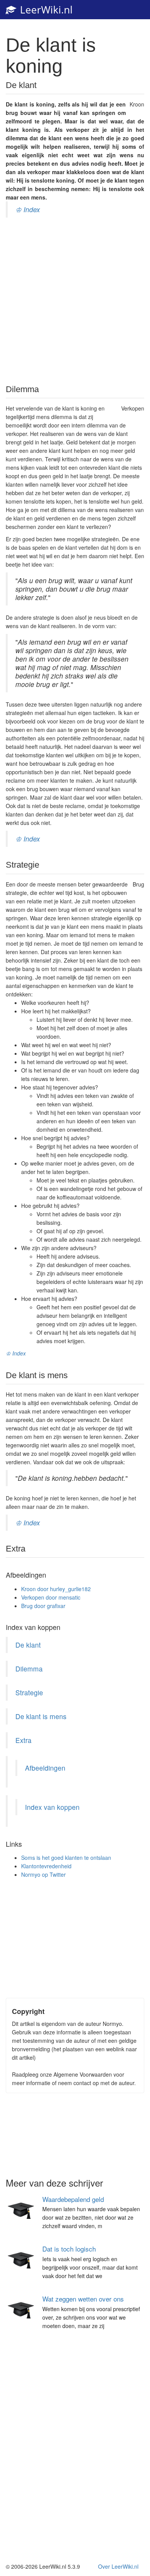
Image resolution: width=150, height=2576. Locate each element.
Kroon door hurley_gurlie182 (56, 1589)
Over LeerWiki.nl (118, 2566)
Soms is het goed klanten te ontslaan (66, 1858)
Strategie (29, 1692)
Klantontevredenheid (46, 1866)
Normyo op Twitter (43, 1874)
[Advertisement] (75, 300)
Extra (23, 1740)
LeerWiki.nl (45, 10)
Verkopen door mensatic (51, 1597)
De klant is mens (41, 1716)
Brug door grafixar (43, 1606)
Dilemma (29, 1669)
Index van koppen (52, 1807)
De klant (28, 1645)
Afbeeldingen (45, 1768)
